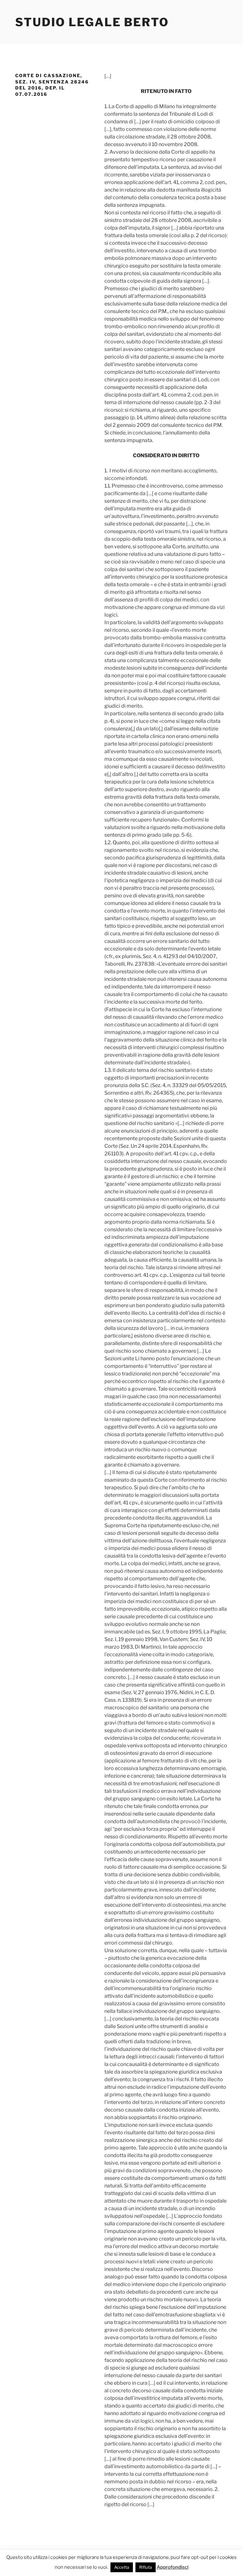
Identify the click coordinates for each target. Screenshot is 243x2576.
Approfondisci (173, 2567)
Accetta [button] (122, 2567)
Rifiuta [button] (146, 2567)
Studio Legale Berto (92, 22)
